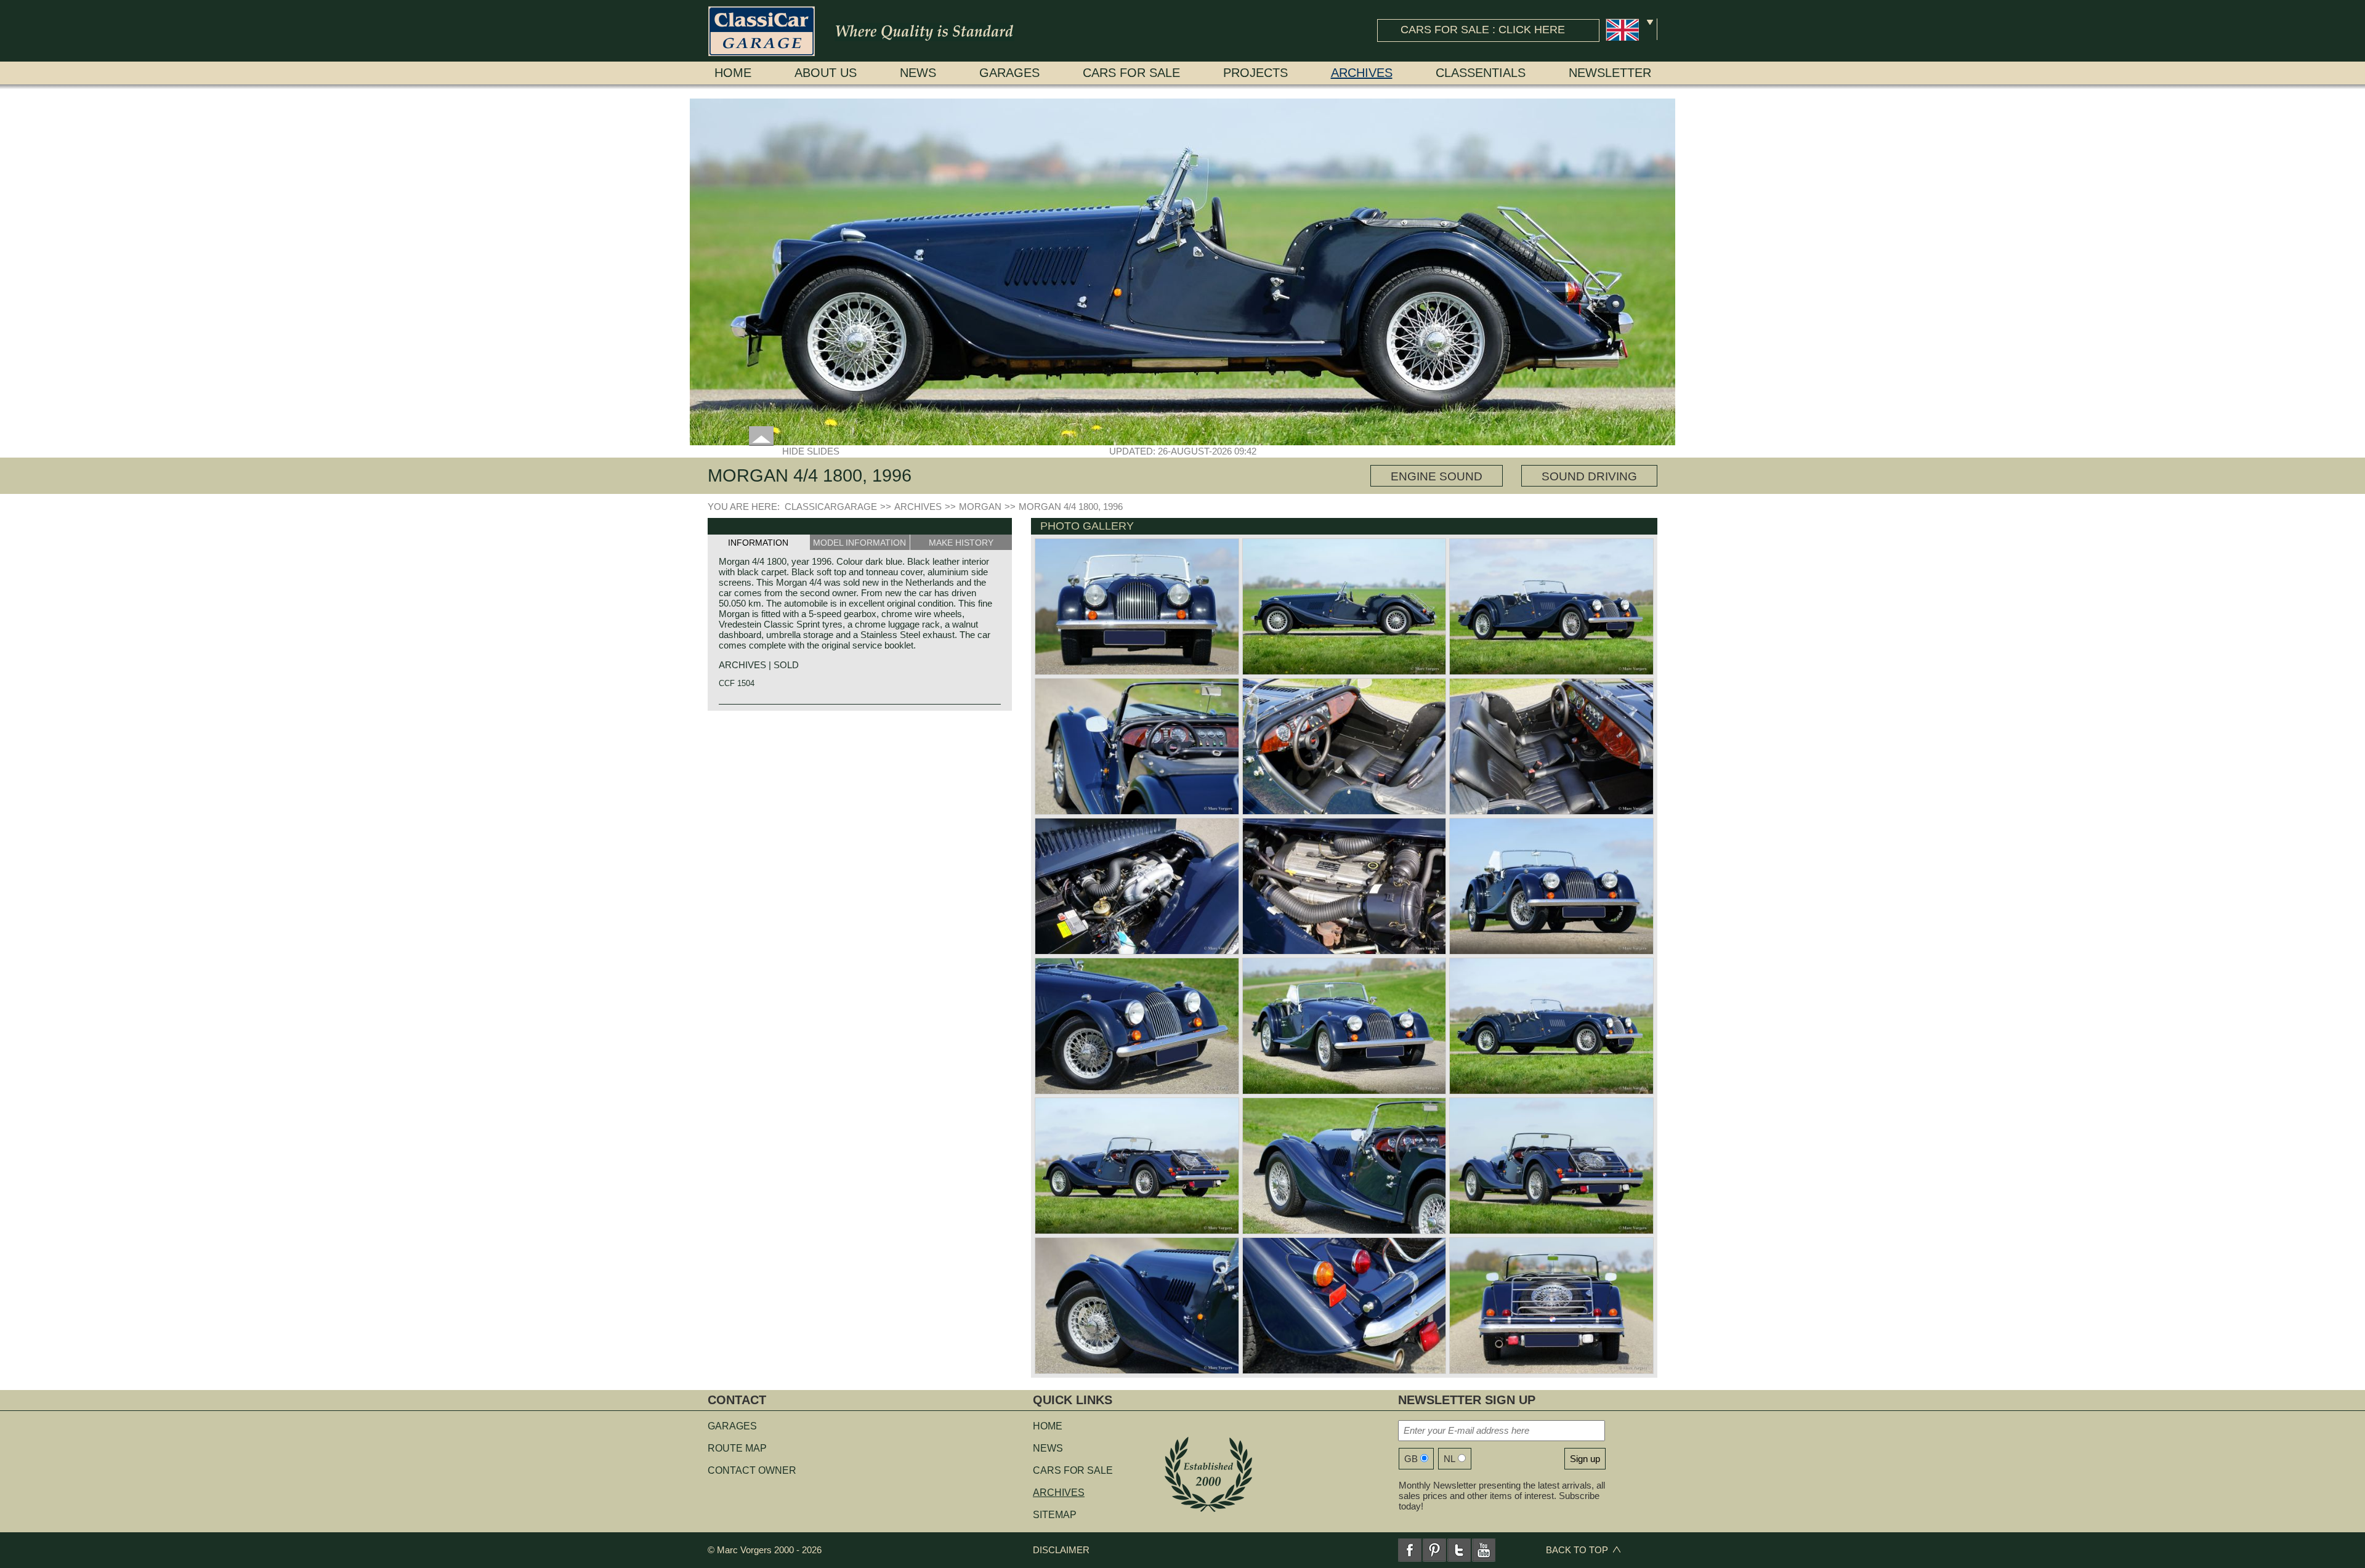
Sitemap (1055, 1515)
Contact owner (752, 1470)
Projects (1255, 73)
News (918, 73)
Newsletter (1610, 73)
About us (826, 73)
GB (1411, 1459)
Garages (1009, 73)
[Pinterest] (1434, 1550)
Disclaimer (1061, 1550)
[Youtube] (1484, 1550)
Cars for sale (1131, 73)
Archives (1362, 73)
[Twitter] (1459, 1550)
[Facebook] (1410, 1550)
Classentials (1481, 73)
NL (1449, 1459)
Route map (737, 1448)
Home (733, 73)
